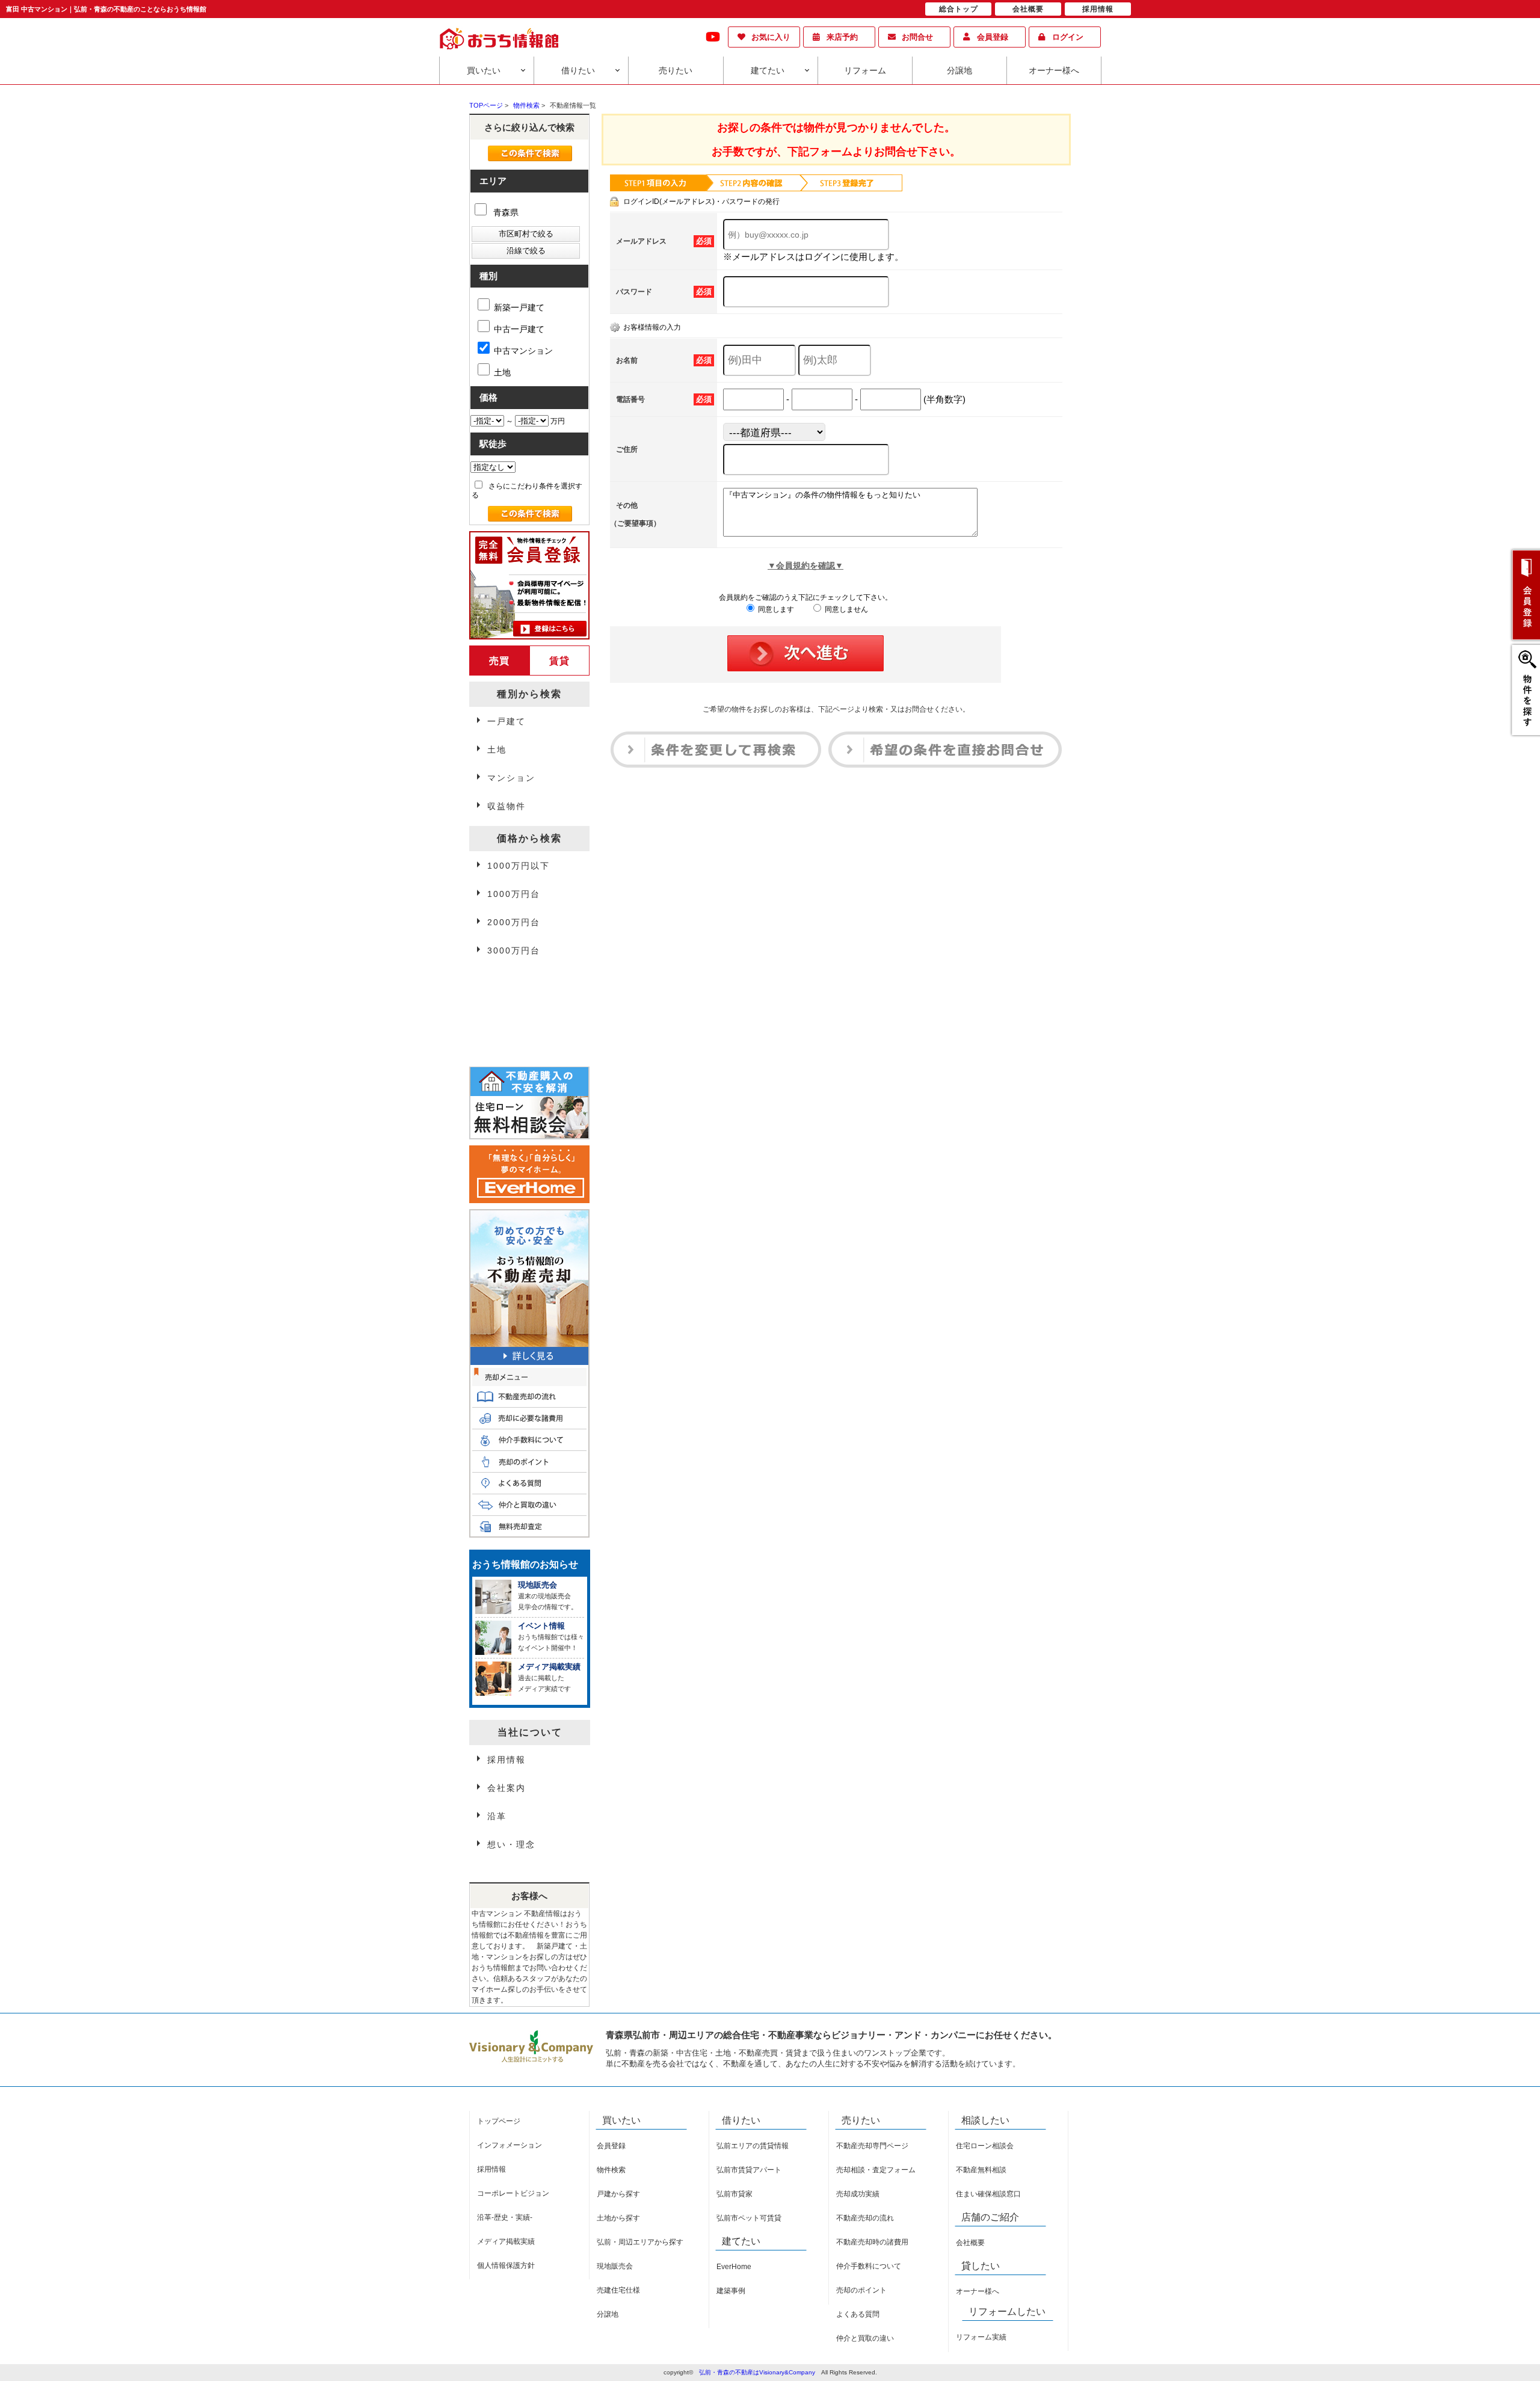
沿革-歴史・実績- (505, 2217)
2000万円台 (514, 922)
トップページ (499, 2121)
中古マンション (523, 351)
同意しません (845, 609)
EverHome (734, 2267)
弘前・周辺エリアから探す (640, 2242)
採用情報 (507, 1760)
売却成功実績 (858, 2194)
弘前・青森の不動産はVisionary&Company (757, 2372)
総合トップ (959, 9)
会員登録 (993, 37)
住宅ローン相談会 (985, 2146)
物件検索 (611, 2170)
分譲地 (959, 70)
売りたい (676, 70)
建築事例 (731, 2291)
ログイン (1068, 37)
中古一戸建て (519, 329)
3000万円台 (514, 950)
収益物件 (507, 806)
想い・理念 (511, 1844)
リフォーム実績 (981, 2337)
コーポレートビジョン (513, 2193)
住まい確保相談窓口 (988, 2194)
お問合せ (917, 37)
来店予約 (842, 37)
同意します (775, 609)
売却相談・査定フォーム (876, 2170)
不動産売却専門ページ (872, 2146)
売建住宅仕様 (618, 2290)
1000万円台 (514, 894)
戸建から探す (618, 2194)
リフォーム (865, 70)
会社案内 (507, 1788)
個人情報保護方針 (506, 2265)
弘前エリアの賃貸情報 (753, 2146)
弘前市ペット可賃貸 (749, 2218)
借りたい (578, 70)
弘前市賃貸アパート (749, 2170)
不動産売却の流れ (865, 2218)
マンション (511, 778)
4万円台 (505, 982)
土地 (502, 372)
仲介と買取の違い (865, 2338)
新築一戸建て (519, 307)
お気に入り (771, 37)
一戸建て (507, 721)
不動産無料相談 (981, 2170)
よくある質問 (858, 2314)
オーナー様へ (1054, 70)
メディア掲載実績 (506, 2241)
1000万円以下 (519, 866)
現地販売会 (615, 2266)
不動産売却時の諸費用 (872, 2242)
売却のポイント (861, 2290)
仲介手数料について (869, 2266)
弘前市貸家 (735, 2194)
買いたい (484, 70)
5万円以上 (510, 1010)
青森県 (505, 212)
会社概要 (970, 2243)
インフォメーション (510, 2145)
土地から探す (618, 2218)
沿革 (497, 1816)
